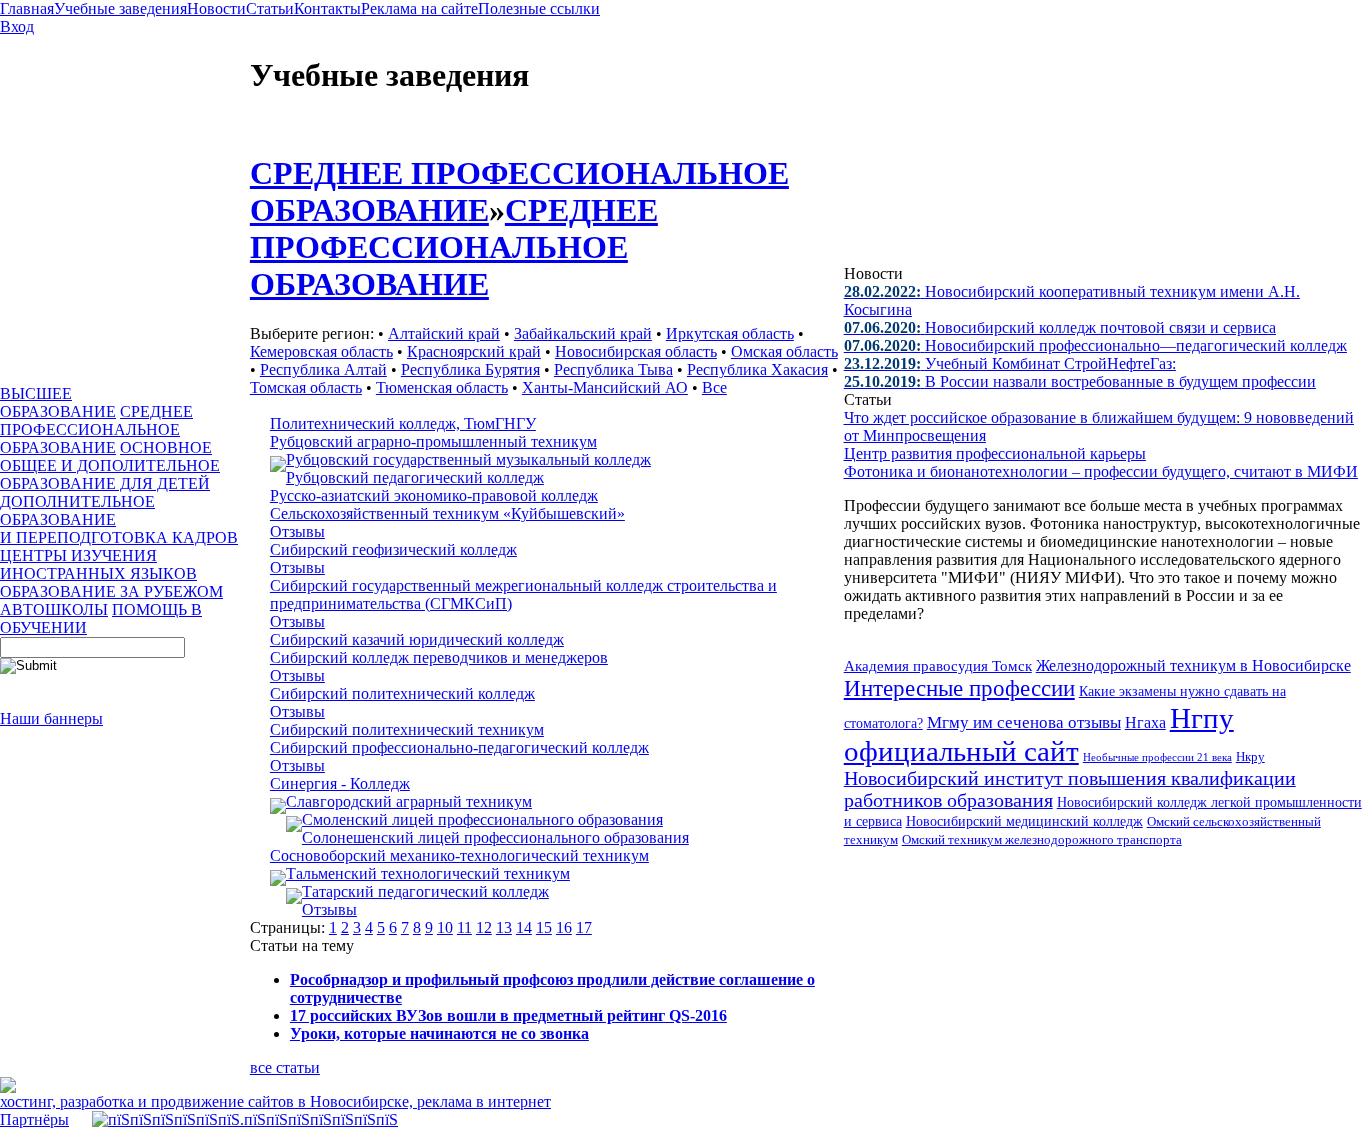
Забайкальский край (583, 333)
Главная (27, 8)
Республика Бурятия (470, 369)
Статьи (270, 8)
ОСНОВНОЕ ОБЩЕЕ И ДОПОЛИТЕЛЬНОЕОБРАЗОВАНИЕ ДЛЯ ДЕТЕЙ (110, 465)
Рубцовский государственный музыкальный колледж (468, 459)
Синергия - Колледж (340, 783)
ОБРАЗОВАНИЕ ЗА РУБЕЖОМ (111, 591)
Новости (216, 8)
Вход (17, 26)
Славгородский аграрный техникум (409, 801)
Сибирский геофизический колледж (393, 549)
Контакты (327, 8)
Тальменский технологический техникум (428, 873)
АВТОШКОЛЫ (54, 609)
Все (714, 387)
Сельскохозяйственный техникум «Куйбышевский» (447, 513)
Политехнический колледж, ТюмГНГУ (403, 423)
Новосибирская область (636, 351)
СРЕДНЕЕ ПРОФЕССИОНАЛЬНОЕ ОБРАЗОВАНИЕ (96, 429)
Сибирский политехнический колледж (402, 693)
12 (484, 927)
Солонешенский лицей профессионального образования (495, 837)
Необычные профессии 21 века (1157, 757)
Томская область (306, 387)
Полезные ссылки (539, 8)
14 (524, 927)
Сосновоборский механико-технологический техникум (459, 855)
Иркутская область (730, 333)
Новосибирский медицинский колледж (1024, 821)
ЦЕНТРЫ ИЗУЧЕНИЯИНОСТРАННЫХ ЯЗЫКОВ (98, 564)
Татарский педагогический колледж (425, 891)
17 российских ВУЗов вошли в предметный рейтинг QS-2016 (508, 1015)
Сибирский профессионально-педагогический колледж (459, 747)
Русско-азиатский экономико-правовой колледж (434, 495)
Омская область (784, 351)
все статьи (285, 1067)
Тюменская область (442, 387)
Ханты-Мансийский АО (605, 387)
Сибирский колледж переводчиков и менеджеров (439, 657)
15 (544, 927)
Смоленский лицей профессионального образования (482, 819)
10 (445, 927)
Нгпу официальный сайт (1039, 734)
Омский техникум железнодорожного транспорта (1042, 839)
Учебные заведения (120, 8)
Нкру (1250, 756)
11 (464, 927)
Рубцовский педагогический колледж (415, 477)
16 (564, 927)
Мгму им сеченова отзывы (1024, 722)
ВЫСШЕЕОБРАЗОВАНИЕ (58, 402)
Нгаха (1145, 722)
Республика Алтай (323, 369)
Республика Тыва (613, 369)
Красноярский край (474, 351)
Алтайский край (444, 333)
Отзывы (297, 531)
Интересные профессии (959, 688)
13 (504, 927)
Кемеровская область (321, 351)
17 (584, 927)
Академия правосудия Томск (938, 666)
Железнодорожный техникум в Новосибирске (1193, 665)
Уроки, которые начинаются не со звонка (439, 1033)
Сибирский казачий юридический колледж (417, 639)
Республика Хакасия (757, 369)
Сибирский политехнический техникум (407, 729)
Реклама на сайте (419, 8)
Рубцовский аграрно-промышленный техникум (433, 441)
